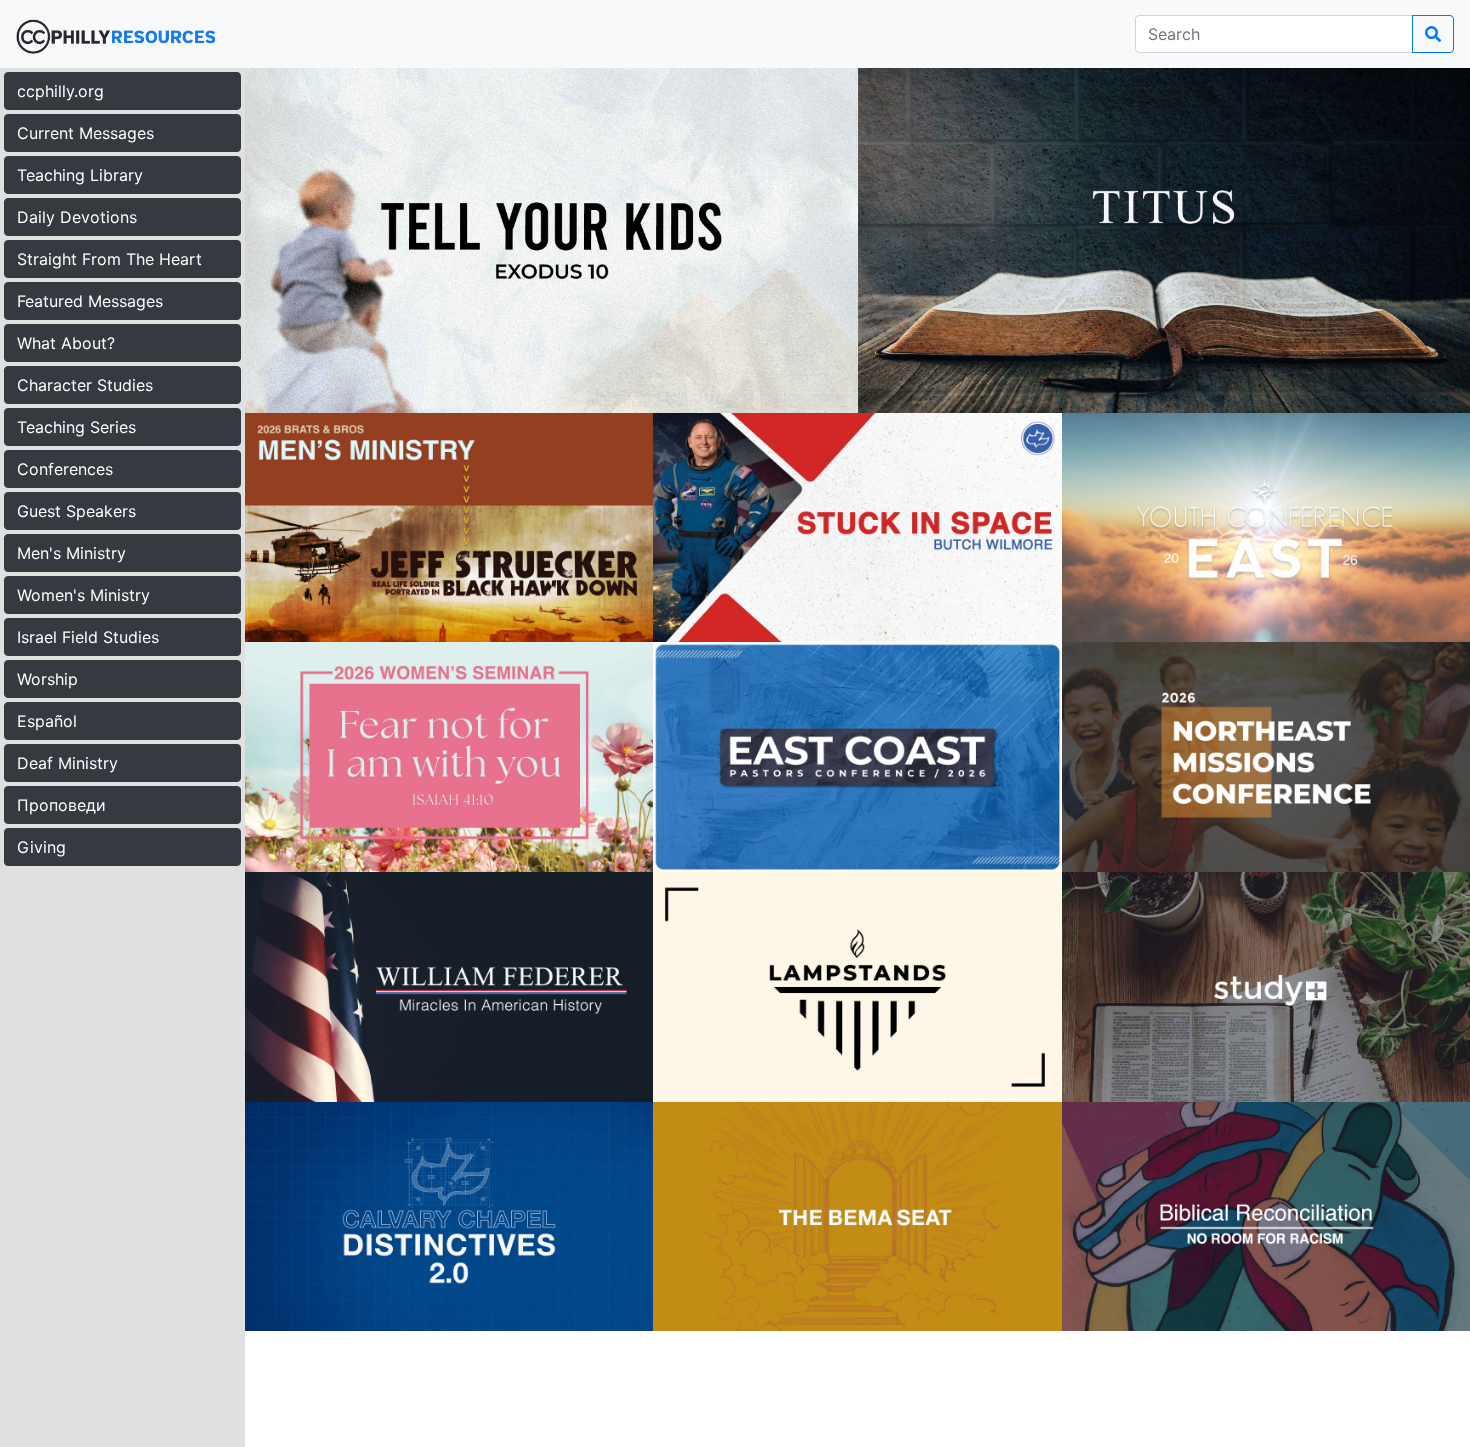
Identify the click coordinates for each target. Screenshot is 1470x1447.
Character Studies (85, 385)
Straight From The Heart (109, 259)
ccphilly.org (60, 91)
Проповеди (61, 805)
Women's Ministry (83, 595)
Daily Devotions (77, 217)
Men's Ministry (71, 553)
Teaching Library (80, 175)
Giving (41, 847)
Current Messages (85, 133)
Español (47, 721)
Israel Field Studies (88, 637)
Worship (47, 679)
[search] (1433, 34)
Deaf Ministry (67, 763)
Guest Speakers (76, 511)
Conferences (65, 469)
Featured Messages (90, 301)
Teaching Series (76, 427)
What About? (66, 343)
